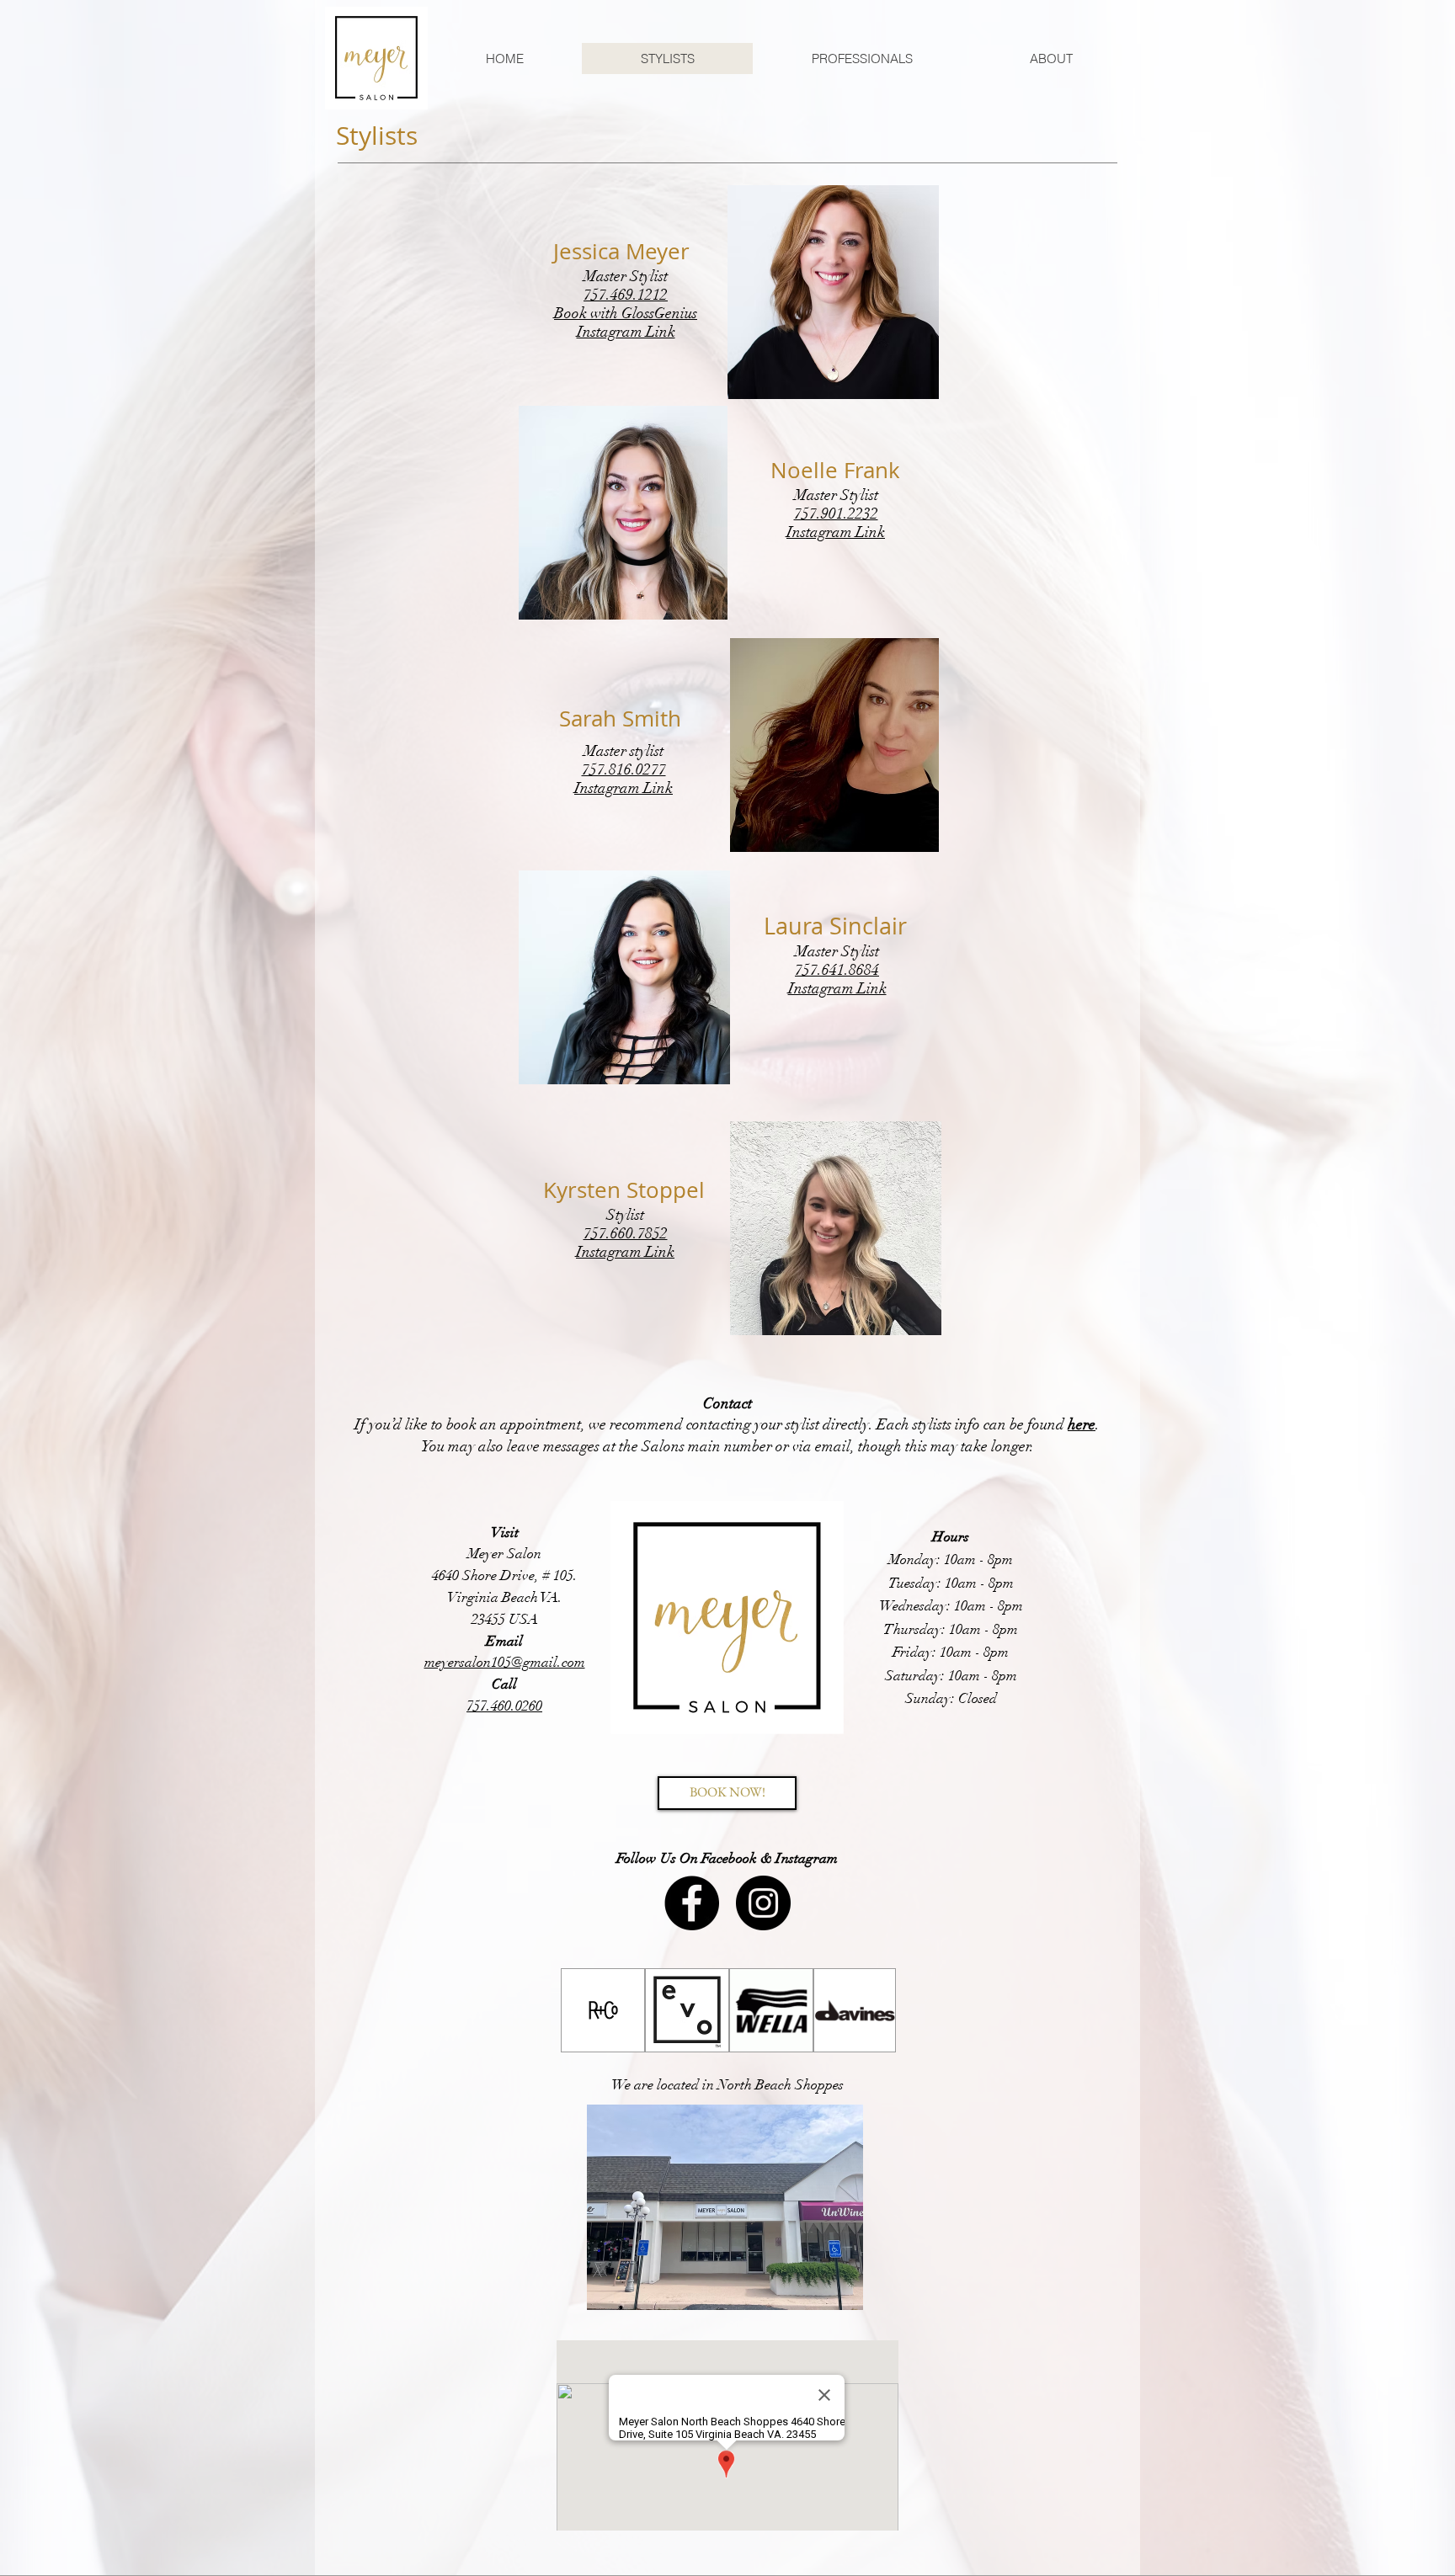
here (1082, 1424)
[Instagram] (763, 1903)
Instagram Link (626, 332)
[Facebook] (692, 1903)
